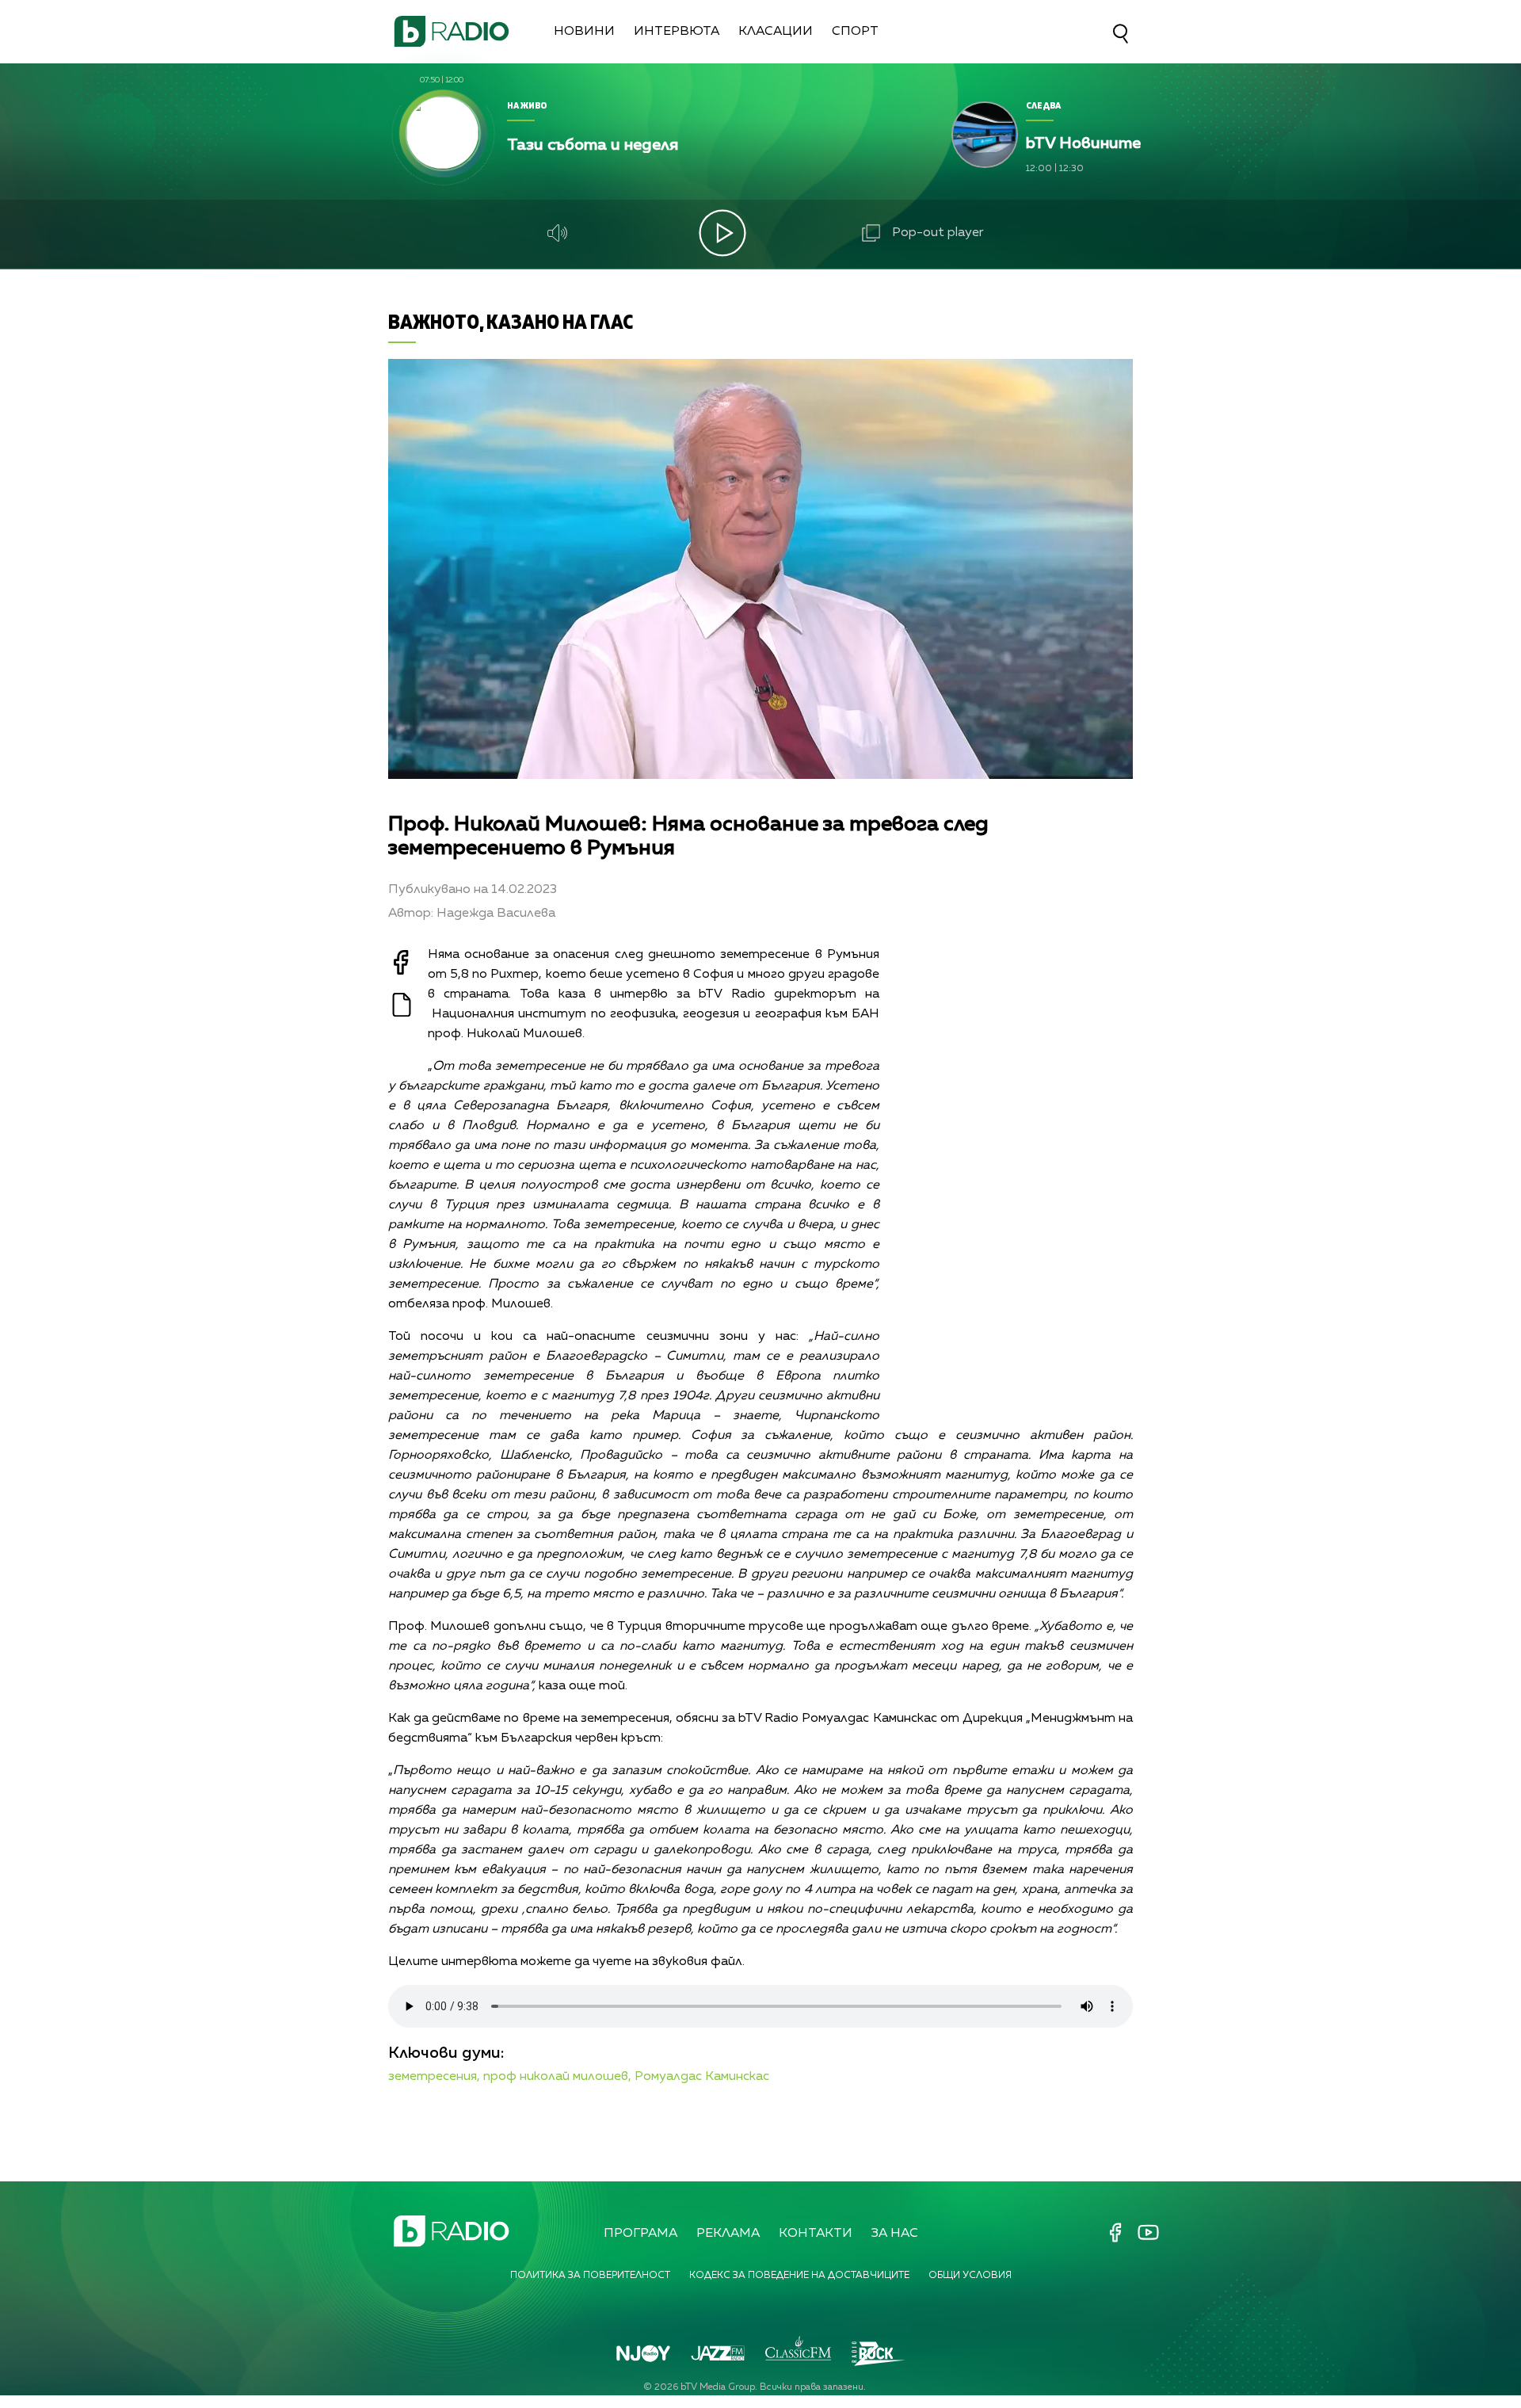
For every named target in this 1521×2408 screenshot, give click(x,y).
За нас (895, 2234)
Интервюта (677, 32)
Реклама (728, 2234)
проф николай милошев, (557, 2077)
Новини (584, 32)
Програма (640, 2234)
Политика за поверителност (590, 2276)
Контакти (816, 2234)
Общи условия (970, 2276)
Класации (776, 32)
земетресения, (434, 2077)
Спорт (855, 32)
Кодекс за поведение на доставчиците (799, 2276)
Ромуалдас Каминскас (702, 2077)
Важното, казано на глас (511, 321)
